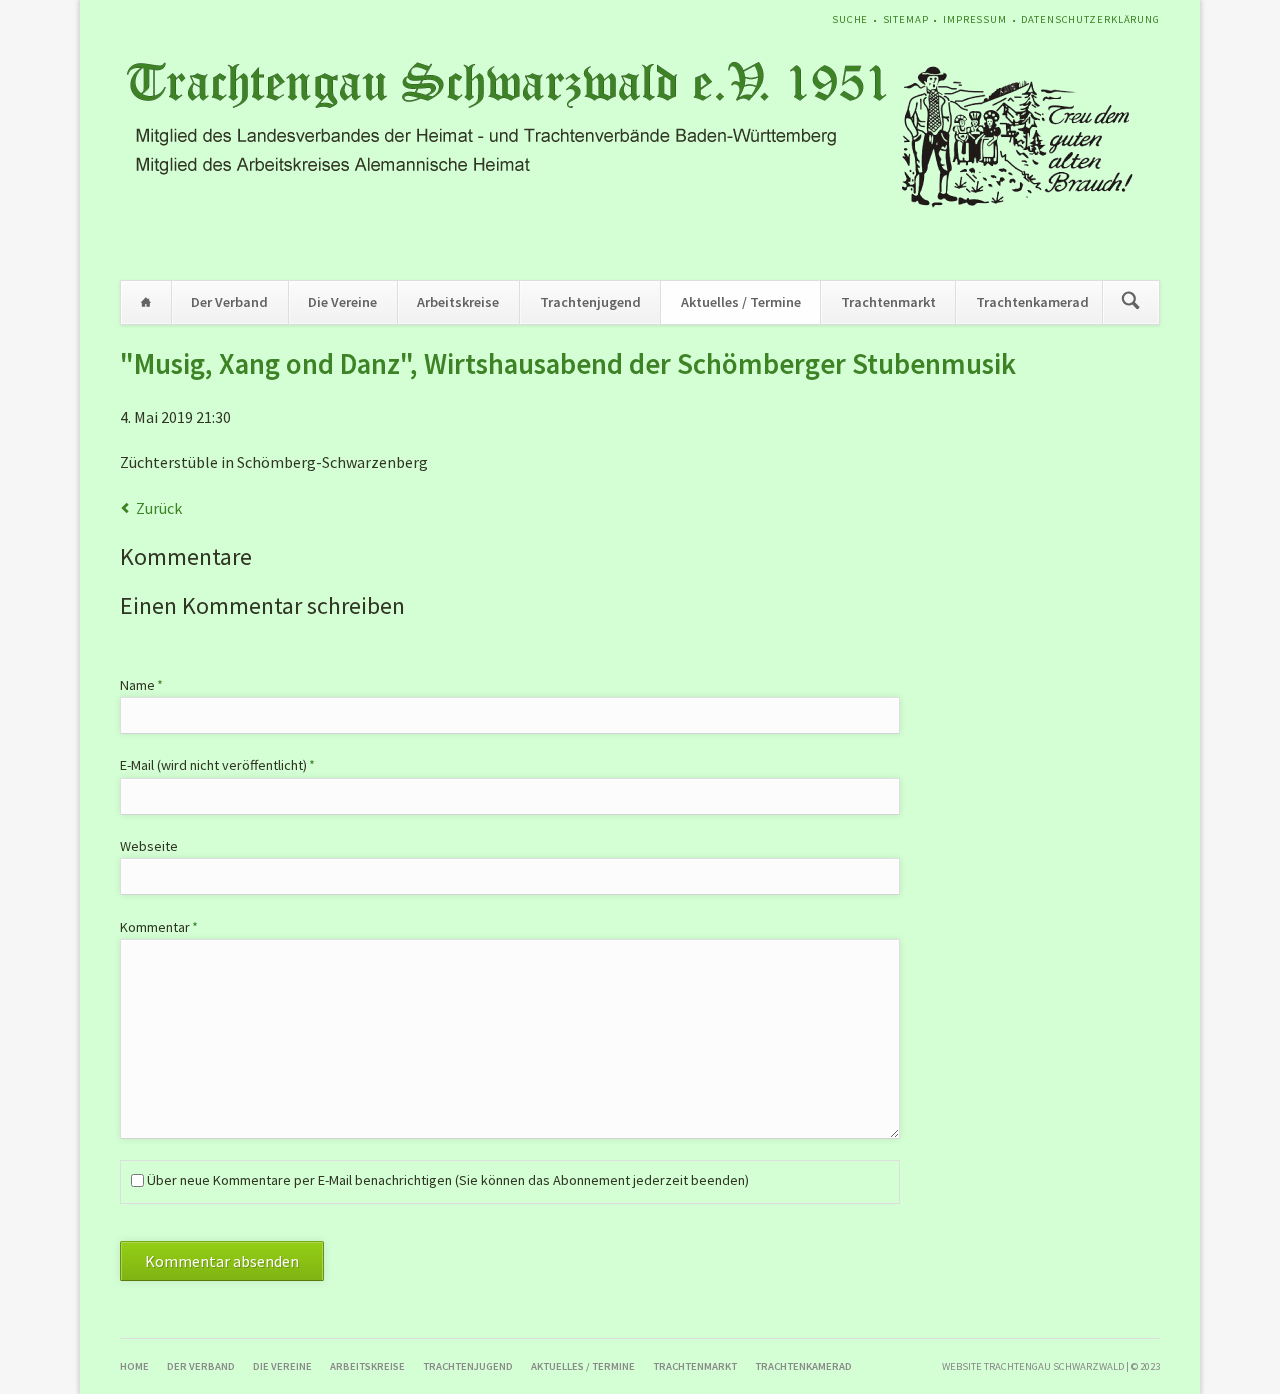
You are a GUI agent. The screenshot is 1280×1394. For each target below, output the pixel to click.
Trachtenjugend (590, 302)
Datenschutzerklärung (1090, 19)
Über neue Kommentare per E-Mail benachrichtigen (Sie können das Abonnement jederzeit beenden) (448, 1180)
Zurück (159, 508)
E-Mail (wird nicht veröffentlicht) (217, 764)
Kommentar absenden (222, 1261)
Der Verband (229, 302)
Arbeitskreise (458, 302)
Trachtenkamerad (1032, 302)
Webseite (149, 846)
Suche (850, 19)
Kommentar (159, 926)
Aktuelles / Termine (741, 302)
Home (146, 302)
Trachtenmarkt (888, 302)
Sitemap (906, 19)
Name (150, 684)
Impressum (975, 19)
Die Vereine (342, 302)
